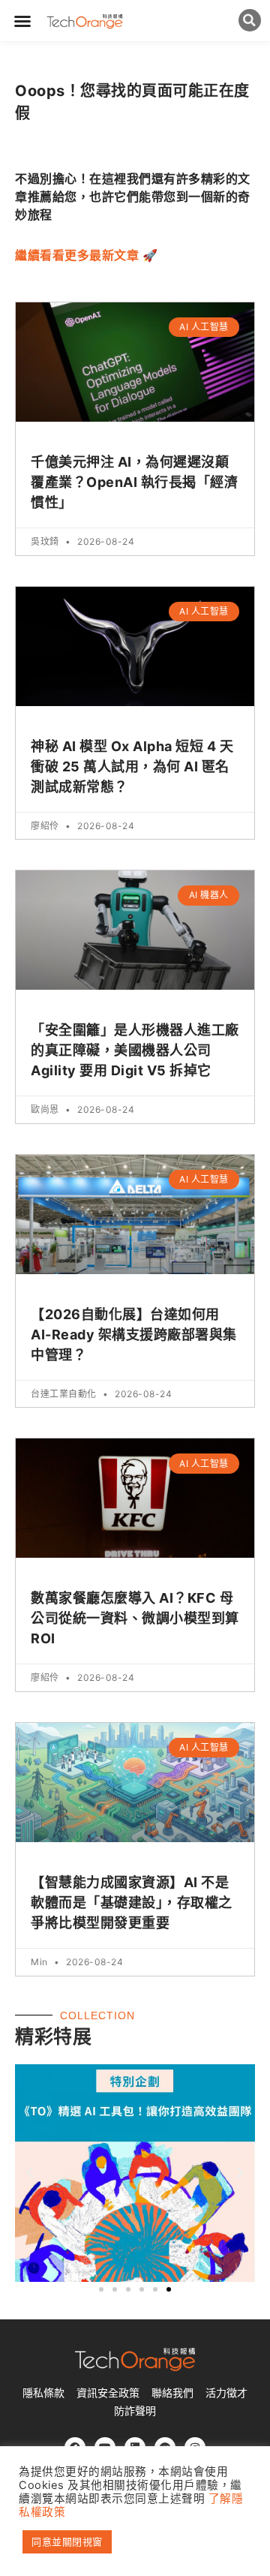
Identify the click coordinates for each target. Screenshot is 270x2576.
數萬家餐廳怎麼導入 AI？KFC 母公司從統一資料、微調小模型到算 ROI (135, 1618)
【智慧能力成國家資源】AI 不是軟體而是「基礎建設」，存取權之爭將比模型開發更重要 (132, 1903)
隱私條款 (43, 2393)
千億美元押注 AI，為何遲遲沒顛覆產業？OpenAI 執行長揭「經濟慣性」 (134, 482)
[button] (23, 21)
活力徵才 (226, 2393)
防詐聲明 (135, 2411)
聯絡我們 (172, 2393)
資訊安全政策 (108, 2393)
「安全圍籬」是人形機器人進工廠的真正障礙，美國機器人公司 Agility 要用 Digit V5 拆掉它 (135, 1050)
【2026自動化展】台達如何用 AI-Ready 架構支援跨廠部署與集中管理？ (134, 1335)
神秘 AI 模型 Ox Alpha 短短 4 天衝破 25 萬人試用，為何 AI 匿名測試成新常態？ (132, 766)
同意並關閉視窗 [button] (67, 2541)
